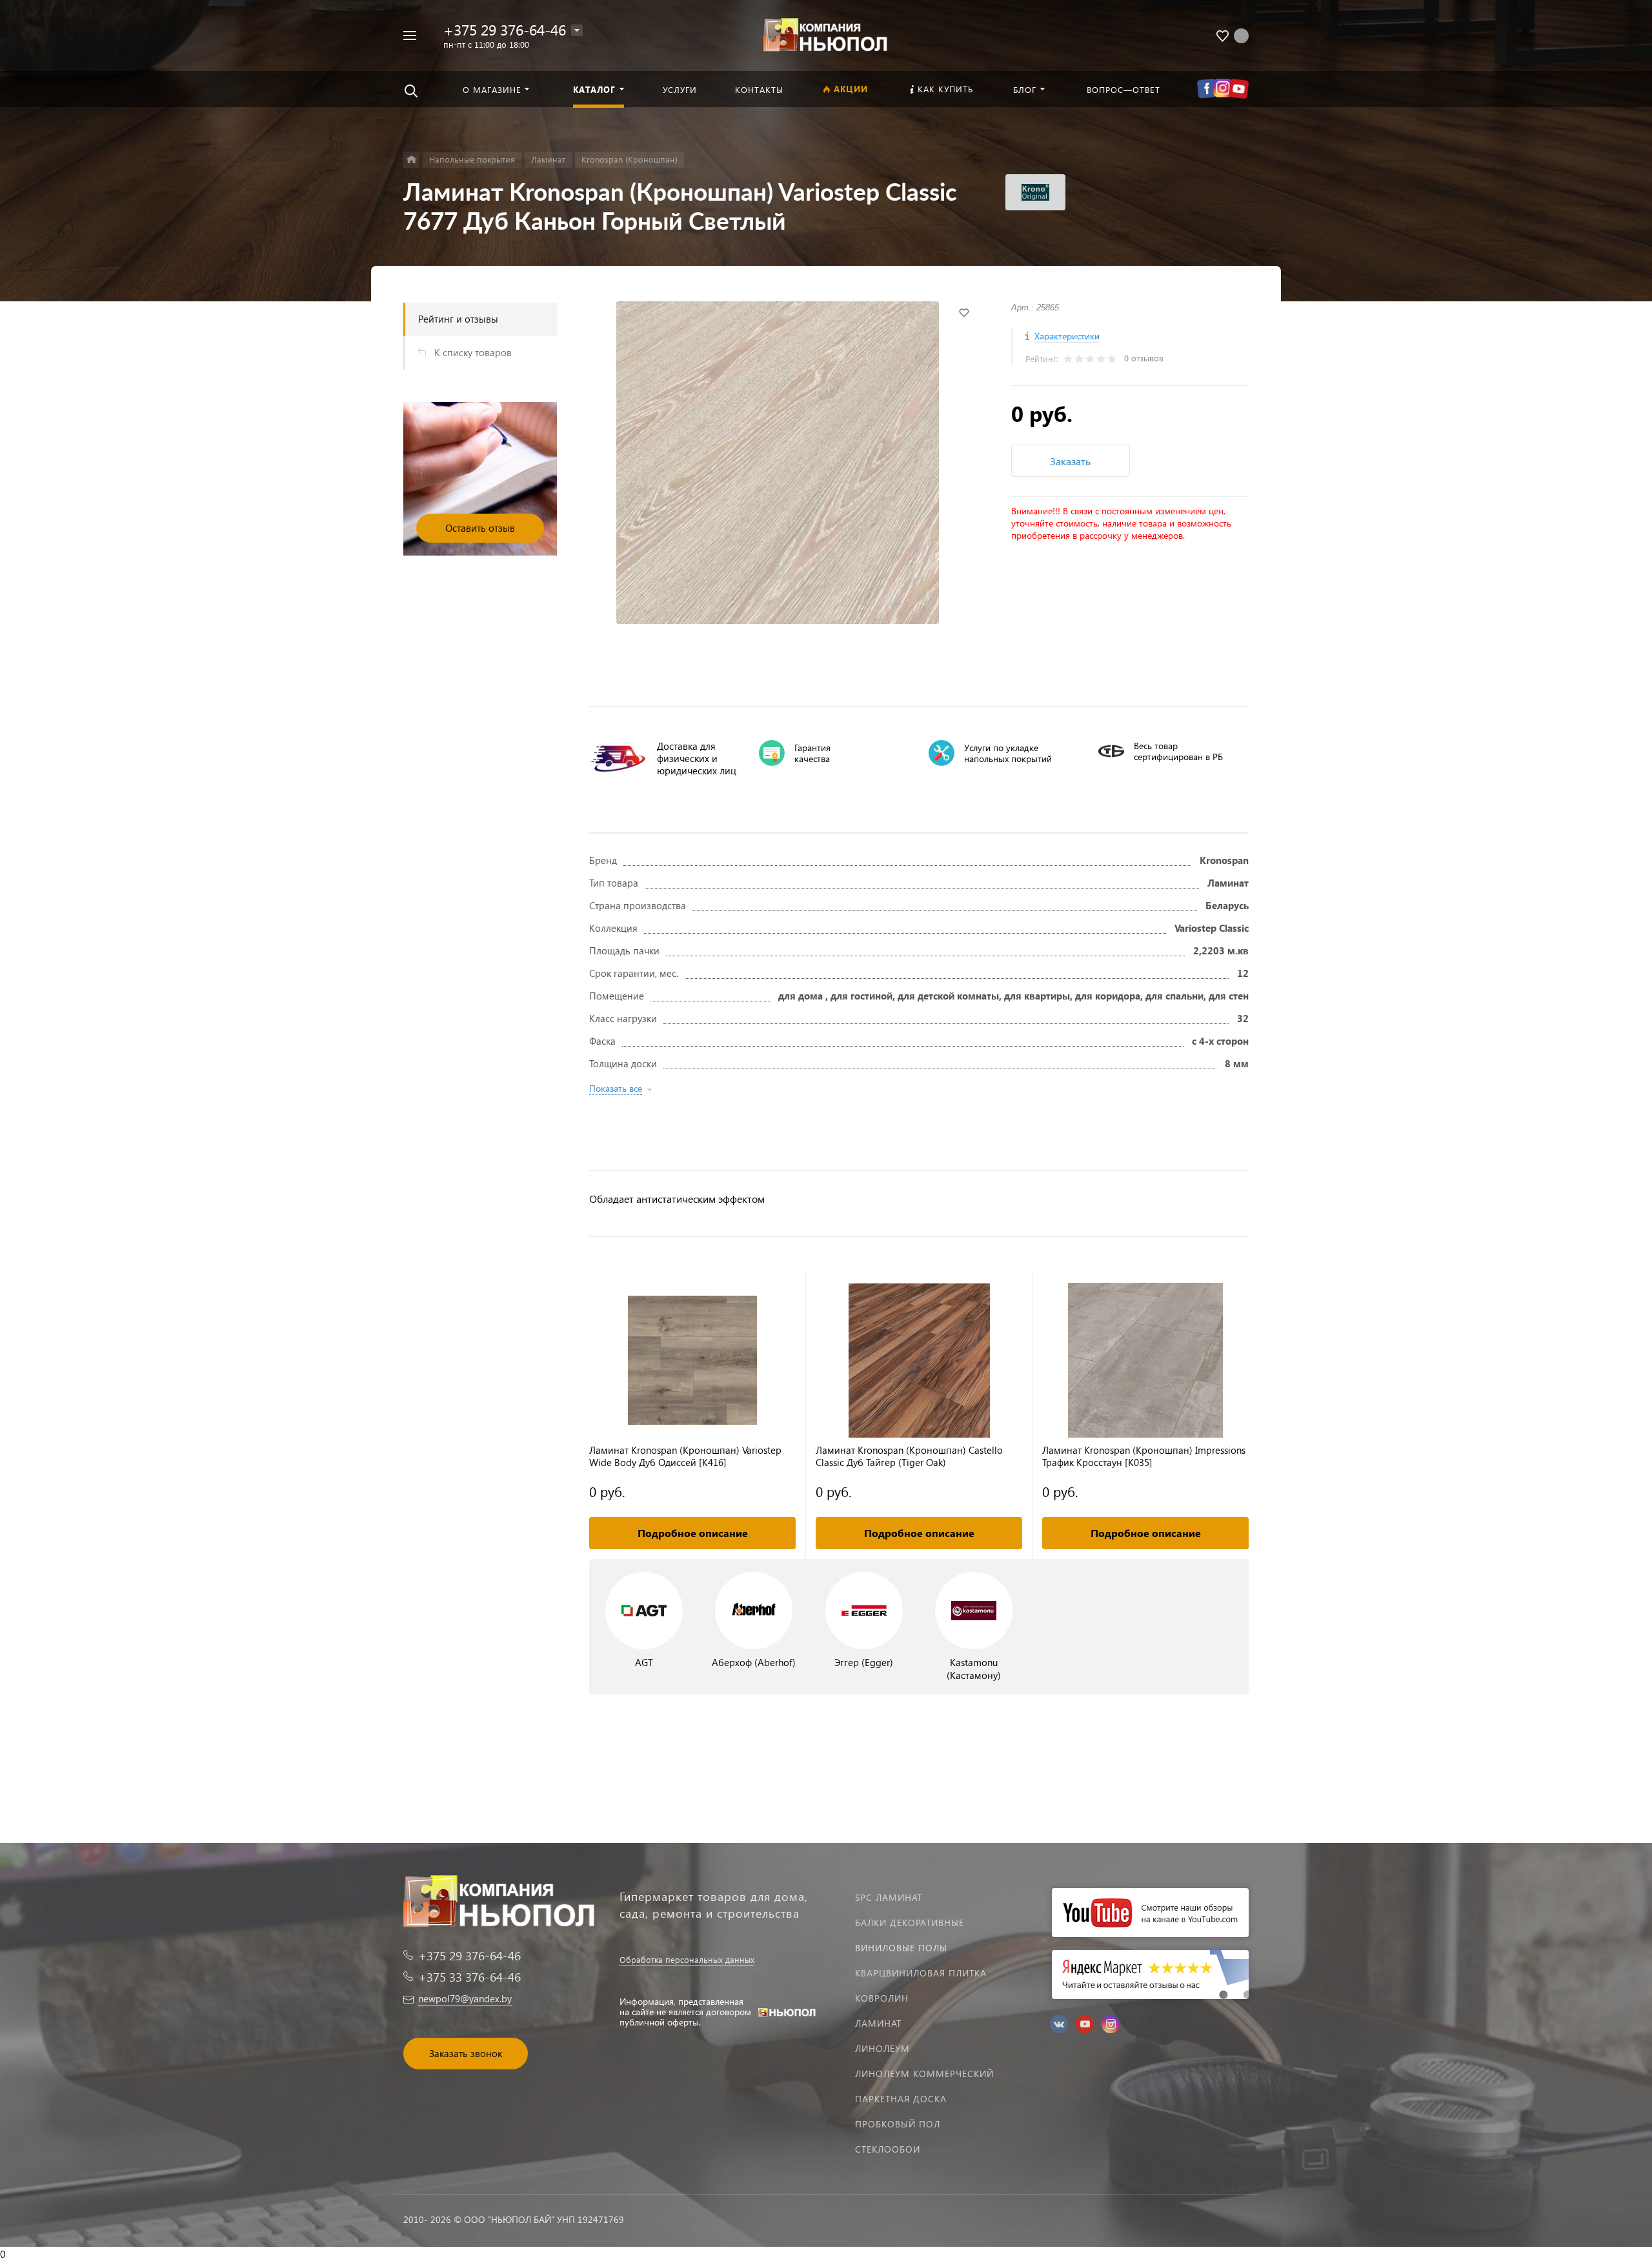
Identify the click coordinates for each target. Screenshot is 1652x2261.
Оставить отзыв (480, 528)
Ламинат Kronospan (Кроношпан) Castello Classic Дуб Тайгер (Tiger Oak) (909, 1456)
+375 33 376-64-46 (469, 1977)
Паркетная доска (901, 2099)
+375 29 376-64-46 (505, 29)
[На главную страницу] (826, 34)
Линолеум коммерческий (924, 2074)
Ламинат (878, 2023)
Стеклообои (888, 2149)
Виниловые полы (901, 1948)
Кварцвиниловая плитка (921, 1973)
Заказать (1070, 461)
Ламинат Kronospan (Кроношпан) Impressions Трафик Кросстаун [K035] (1144, 1456)
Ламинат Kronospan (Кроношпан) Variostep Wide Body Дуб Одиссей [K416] (685, 1456)
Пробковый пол (898, 2124)
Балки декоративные (910, 1923)
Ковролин (882, 1998)
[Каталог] (411, 160)
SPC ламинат (889, 1897)
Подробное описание (693, 1533)
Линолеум (882, 2048)
